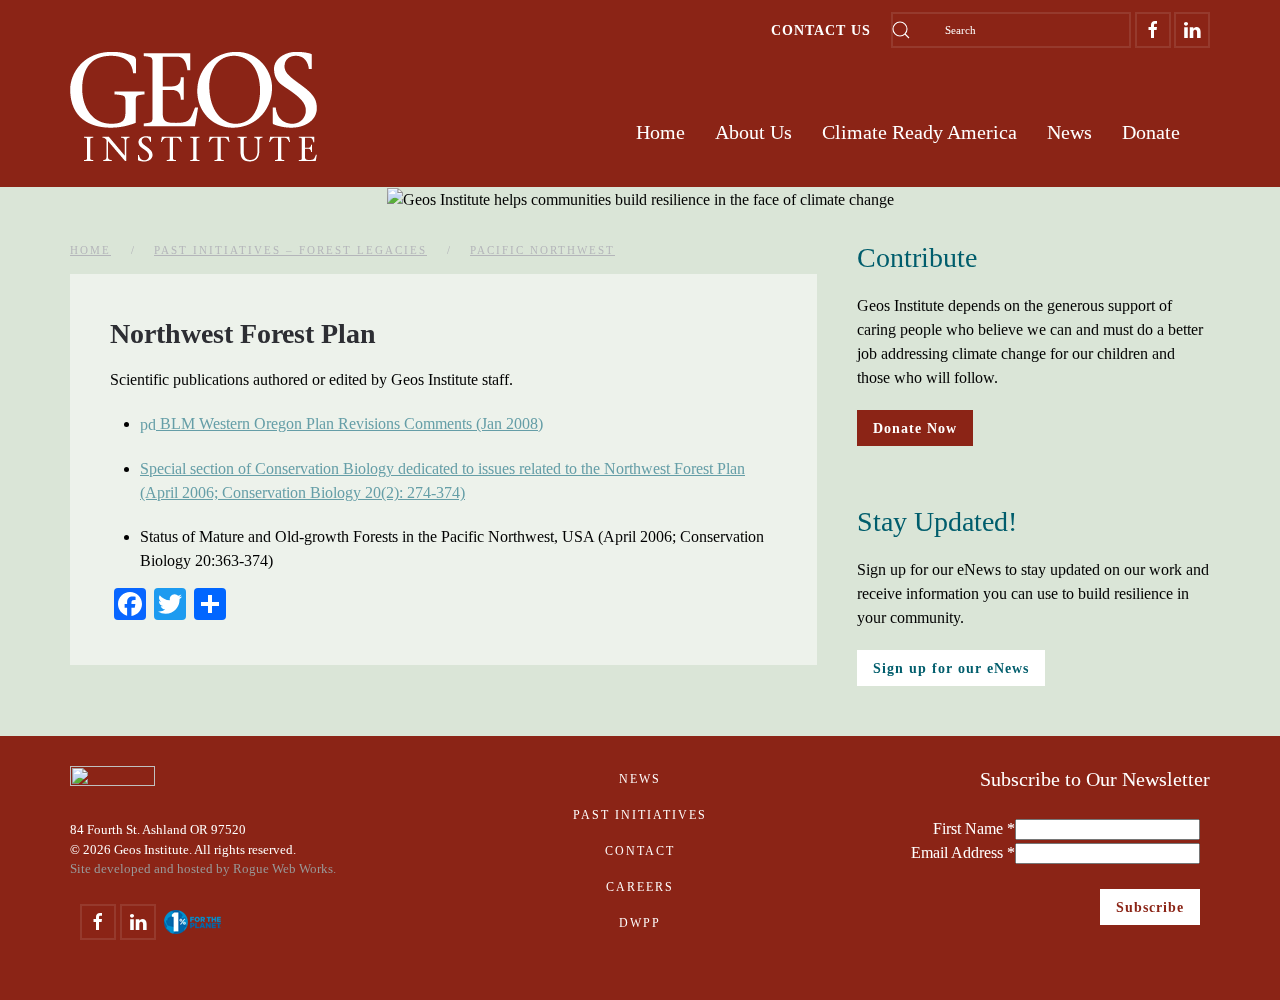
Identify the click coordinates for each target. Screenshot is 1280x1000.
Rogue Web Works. (284, 868)
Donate (1151, 132)
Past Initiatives (640, 815)
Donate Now (915, 428)
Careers (640, 887)
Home (660, 132)
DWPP (640, 923)
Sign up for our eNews (951, 668)
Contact (640, 851)
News (640, 779)
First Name (974, 828)
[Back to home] (193, 107)
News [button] (1069, 132)
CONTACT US (821, 30)
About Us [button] (753, 132)
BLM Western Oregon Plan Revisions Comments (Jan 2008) (349, 423)
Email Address (963, 852)
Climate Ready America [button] (919, 132)
